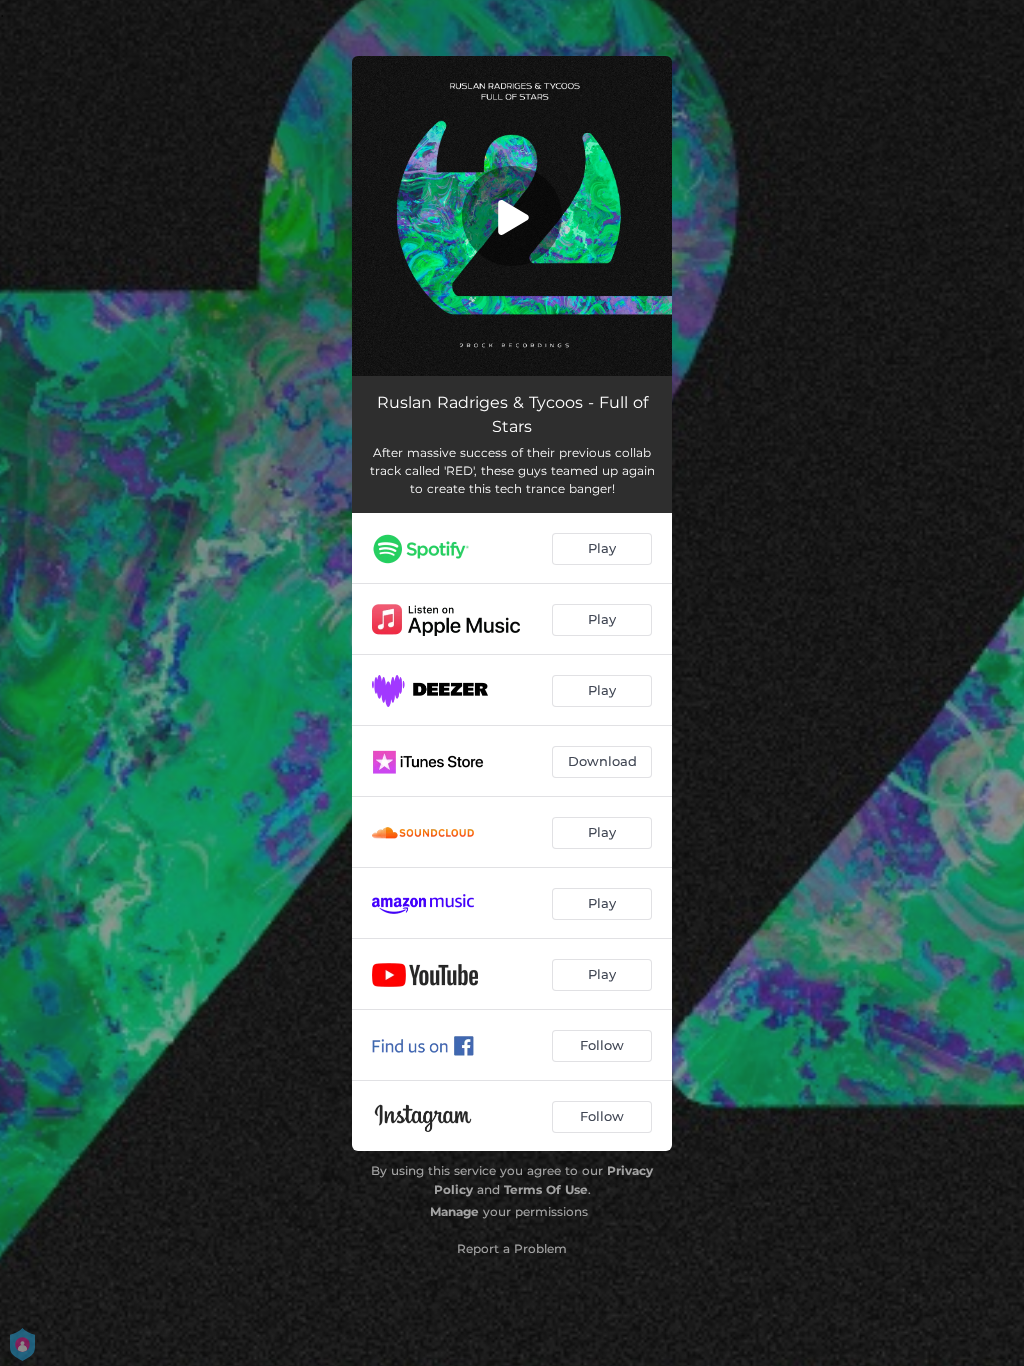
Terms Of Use (546, 1189)
